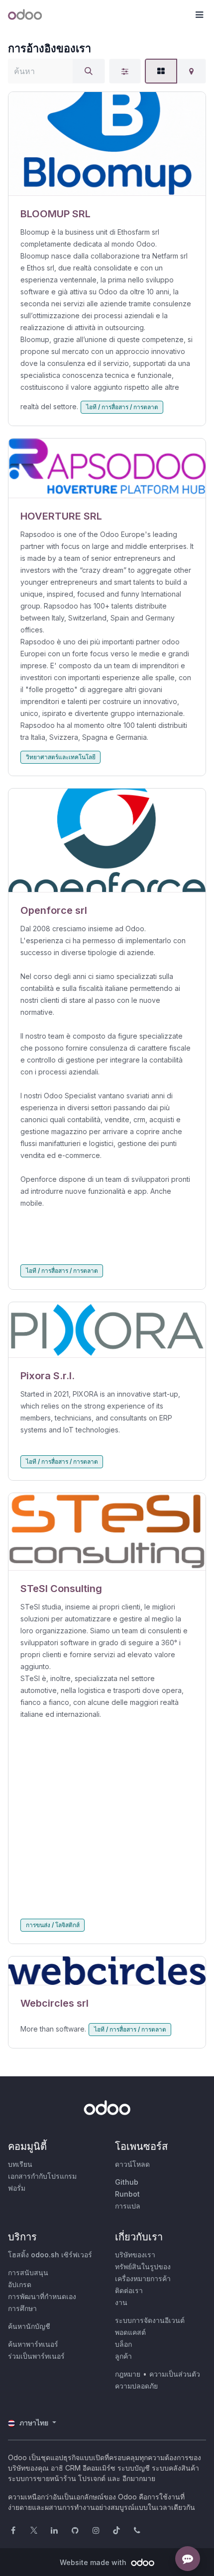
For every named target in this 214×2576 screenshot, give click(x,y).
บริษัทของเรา (135, 2255)
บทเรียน (20, 2164)
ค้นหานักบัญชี (29, 2326)
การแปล (128, 2206)
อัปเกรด (20, 2284)
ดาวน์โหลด (132, 2164)
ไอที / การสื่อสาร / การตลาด (122, 407)
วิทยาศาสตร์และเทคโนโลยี (61, 757)
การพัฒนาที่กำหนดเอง (42, 2296)
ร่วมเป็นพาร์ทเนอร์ (36, 2356)
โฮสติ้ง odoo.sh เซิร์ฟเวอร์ (50, 2255)
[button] (199, 15)
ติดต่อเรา (129, 2290)
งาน (121, 2302)
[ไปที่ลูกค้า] (107, 144)
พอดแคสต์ (130, 2332)
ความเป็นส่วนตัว (175, 2374)
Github (127, 2182)
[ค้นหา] (89, 71)
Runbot (127, 2194)
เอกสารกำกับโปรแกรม (42, 2176)
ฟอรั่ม (17, 2188)
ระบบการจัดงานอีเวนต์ (150, 2320)
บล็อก (123, 2344)
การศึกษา (22, 2308)
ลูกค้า (123, 2356)
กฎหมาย (128, 2374)
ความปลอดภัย (136, 2386)
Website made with (94, 2562)
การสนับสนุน (28, 2272)
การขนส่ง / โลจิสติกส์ (53, 1925)
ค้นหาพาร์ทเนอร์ (33, 2344)
